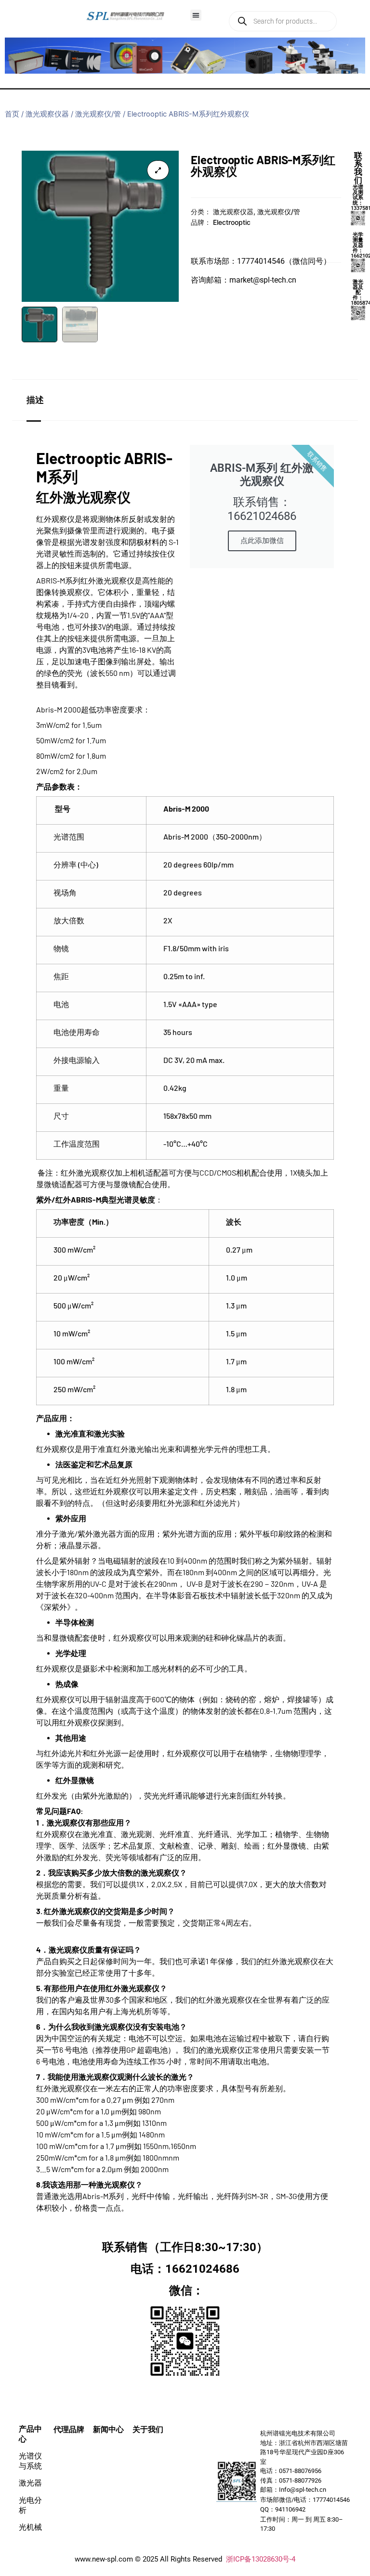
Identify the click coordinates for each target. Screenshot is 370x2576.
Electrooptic (232, 222)
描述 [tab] (35, 400)
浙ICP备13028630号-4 (261, 2559)
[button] (196, 15)
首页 (12, 114)
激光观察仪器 (47, 114)
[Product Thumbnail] (158, 170)
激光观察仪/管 (98, 114)
